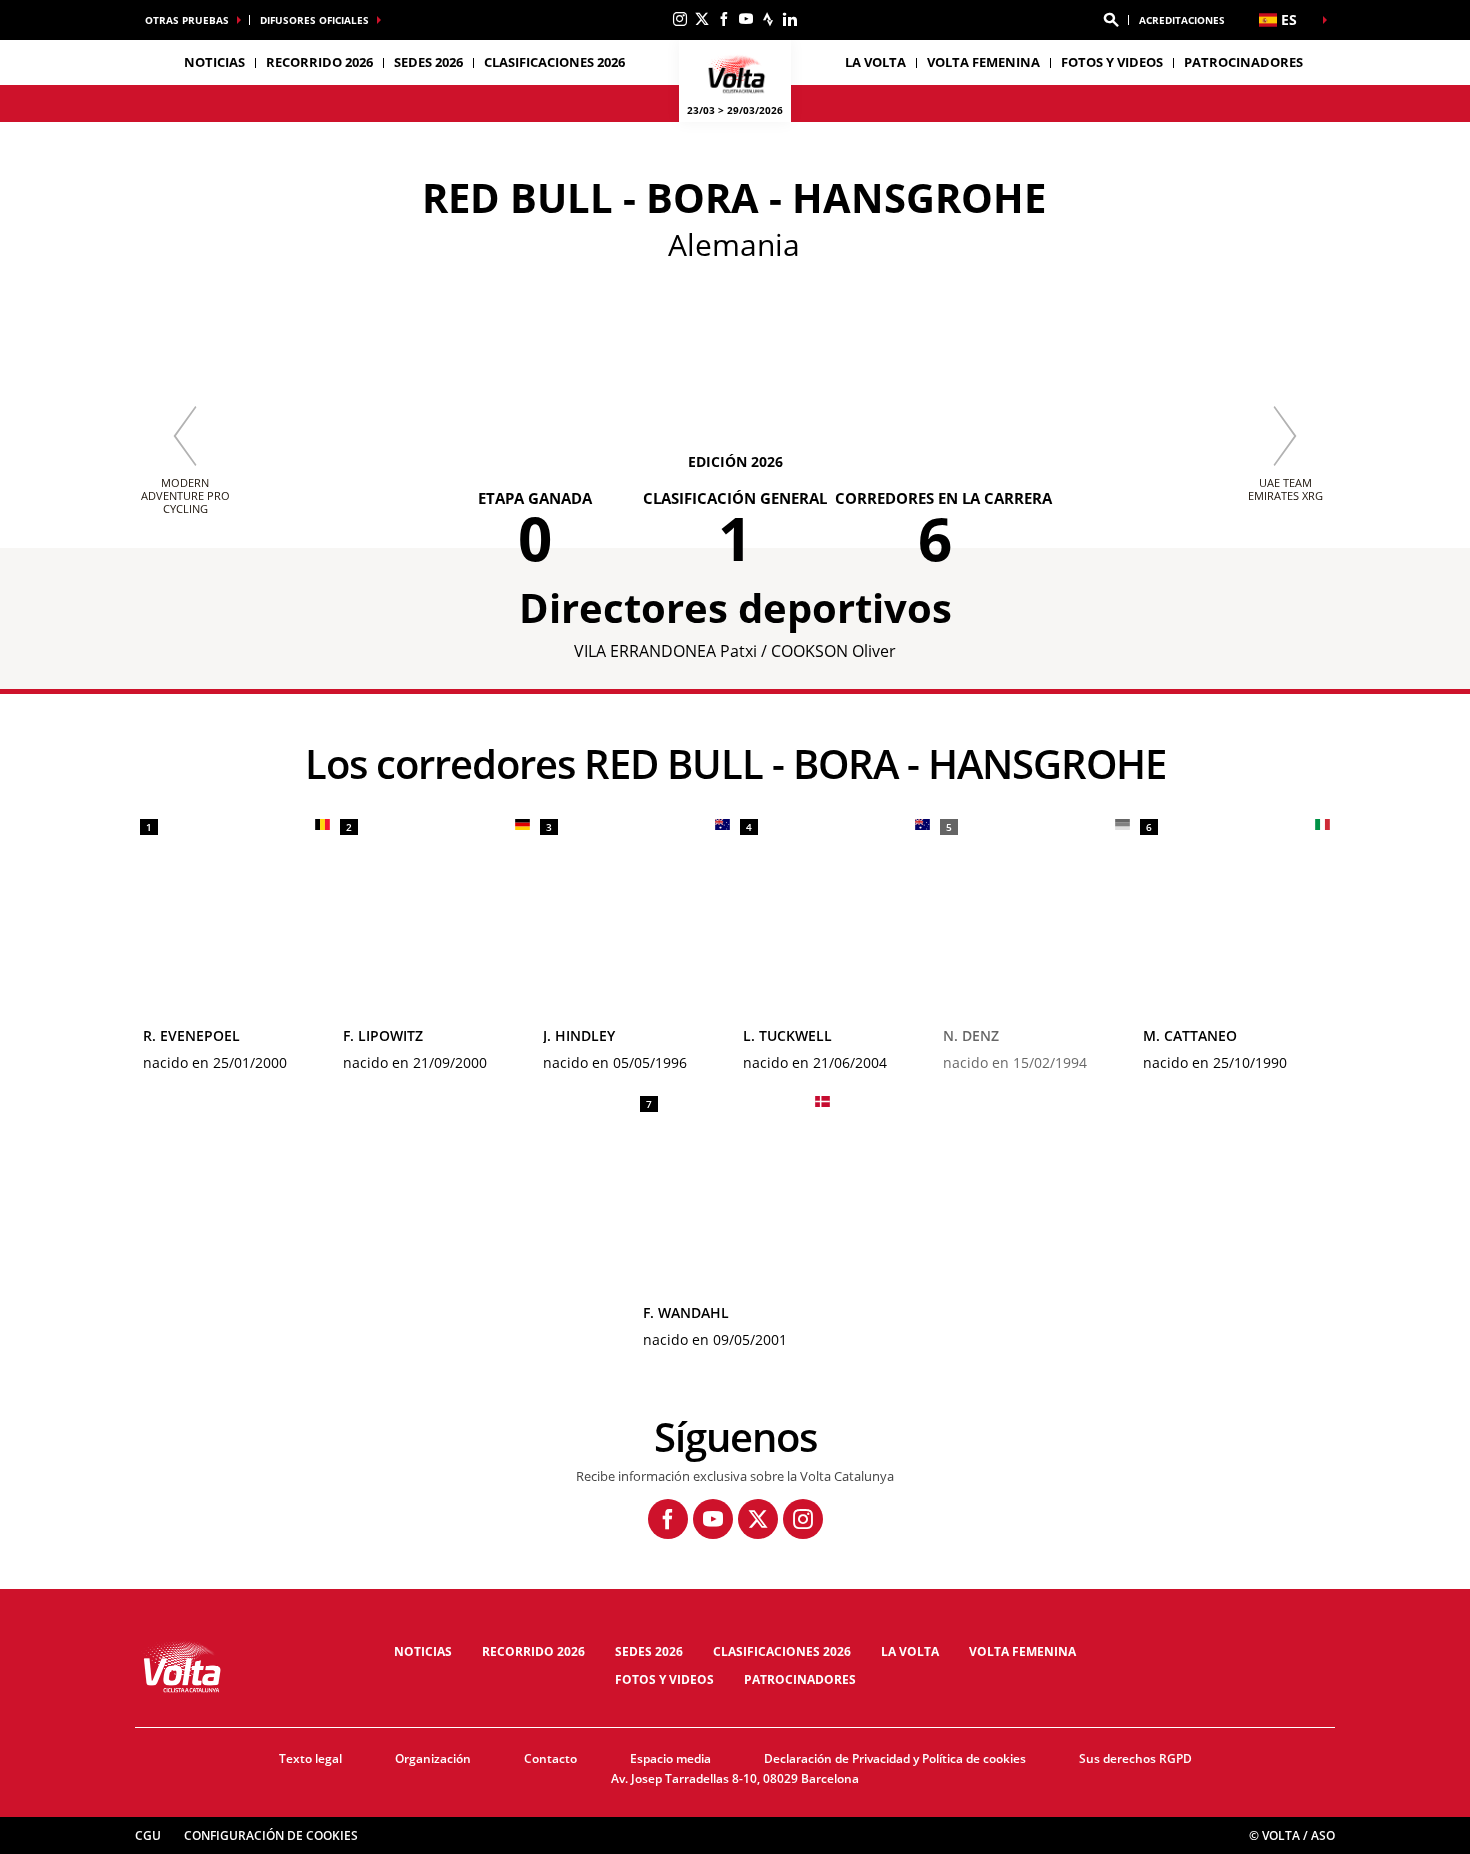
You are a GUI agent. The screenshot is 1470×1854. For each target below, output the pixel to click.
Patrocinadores (1243, 62)
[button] (1111, 20)
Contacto (550, 1758)
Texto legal (310, 1758)
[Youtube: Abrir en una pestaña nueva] (746, 19)
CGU (148, 1835)
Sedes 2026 (649, 1651)
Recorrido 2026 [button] (319, 62)
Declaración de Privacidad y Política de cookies (895, 1758)
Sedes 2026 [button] (428, 62)
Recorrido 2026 (533, 1651)
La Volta (910, 1651)
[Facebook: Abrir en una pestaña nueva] (724, 19)
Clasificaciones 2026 (554, 62)
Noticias (214, 62)
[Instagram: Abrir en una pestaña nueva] (680, 19)
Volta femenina (983, 62)
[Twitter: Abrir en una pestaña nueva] (702, 19)
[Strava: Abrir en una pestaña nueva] (768, 19)
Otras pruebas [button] (187, 20)
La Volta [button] (875, 62)
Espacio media (670, 1758)
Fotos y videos (1112, 62)
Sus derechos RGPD (1135, 1758)
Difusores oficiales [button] (314, 20)
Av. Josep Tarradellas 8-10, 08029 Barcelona (735, 1778)
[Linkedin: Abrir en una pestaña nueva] (790, 19)
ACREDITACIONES (1182, 20)
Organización (433, 1758)
